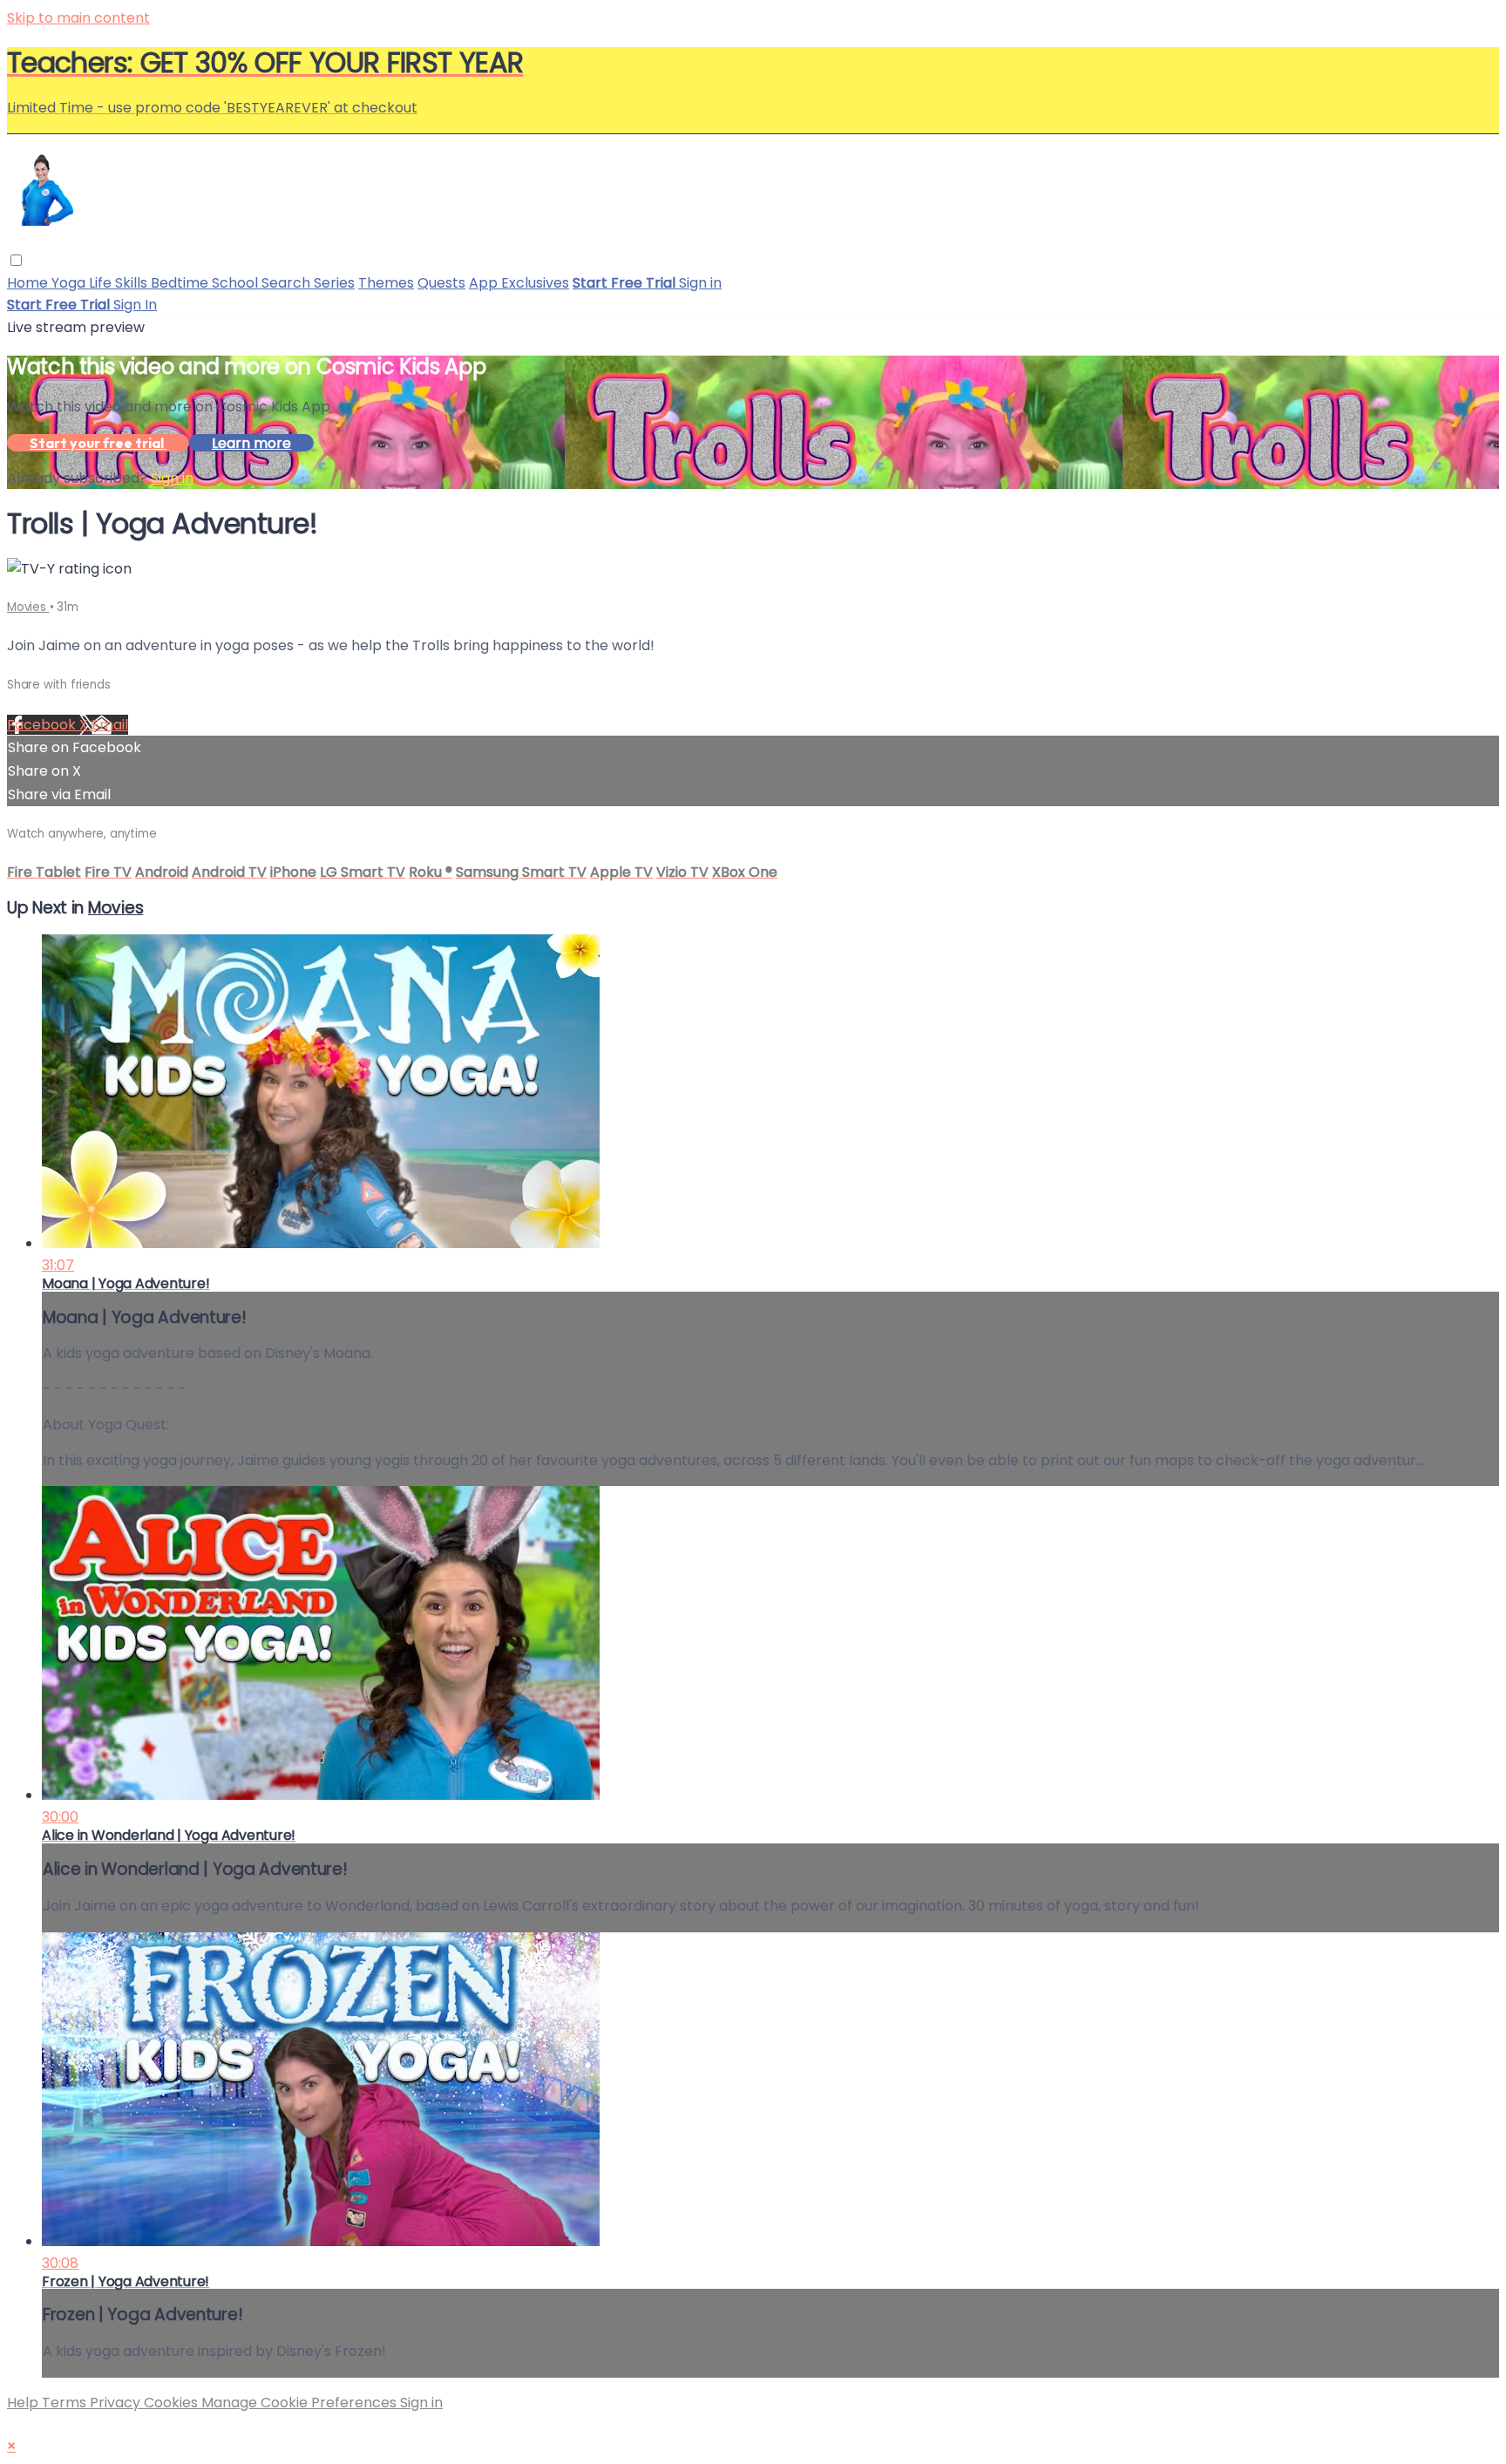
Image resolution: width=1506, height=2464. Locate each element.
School (237, 283)
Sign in (700, 283)
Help (24, 2403)
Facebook (43, 725)
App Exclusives (519, 283)
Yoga (70, 283)
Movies (28, 607)
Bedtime (181, 283)
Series (334, 283)
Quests (441, 283)
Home (29, 283)
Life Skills (120, 283)
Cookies (173, 2403)
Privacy (117, 2403)
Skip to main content (78, 18)
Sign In (135, 305)
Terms (66, 2403)
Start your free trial (98, 443)
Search (288, 283)
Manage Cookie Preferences (301, 2403)
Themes (386, 283)
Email (110, 725)
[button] (16, 260)
